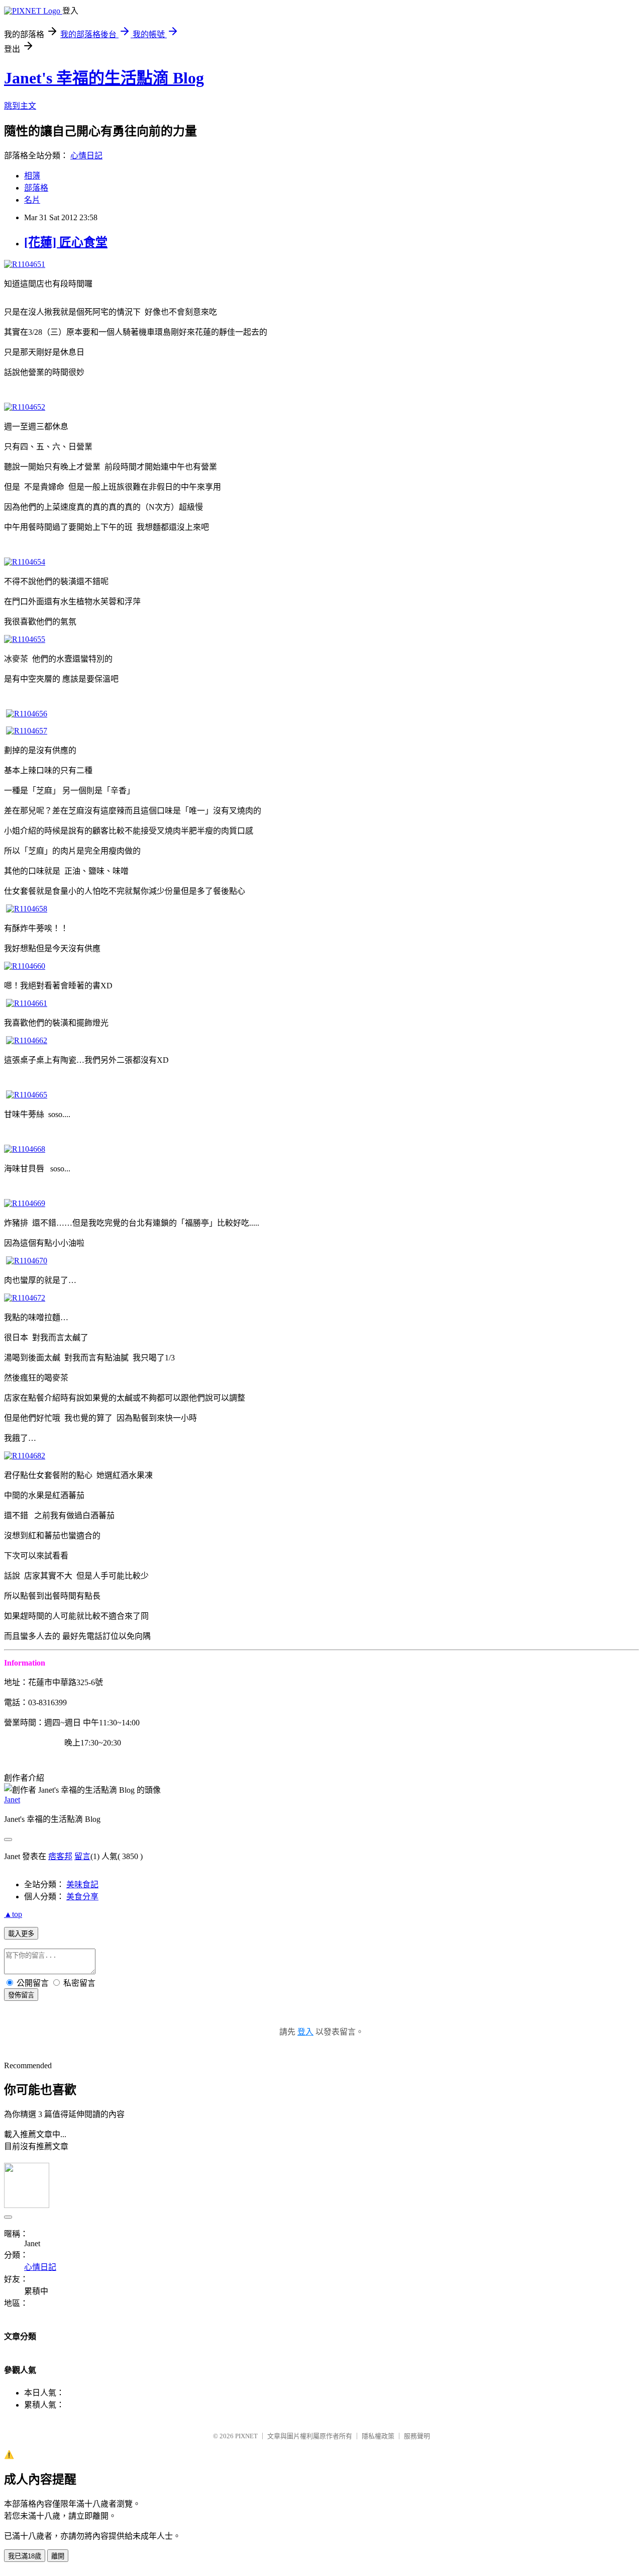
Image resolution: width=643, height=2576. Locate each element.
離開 (58, 2556)
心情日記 (86, 156)
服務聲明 (417, 2436)
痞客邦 (60, 1856)
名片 (32, 200)
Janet (12, 1800)
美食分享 (82, 1897)
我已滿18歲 (25, 2556)
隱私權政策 (378, 2436)
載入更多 (21, 1934)
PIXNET (246, 2436)
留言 (82, 1856)
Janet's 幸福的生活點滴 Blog (104, 78)
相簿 (32, 176)
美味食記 (82, 1884)
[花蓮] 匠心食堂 (66, 242)
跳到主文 (20, 106)
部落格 (36, 188)
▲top (13, 1914)
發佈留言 (21, 1995)
